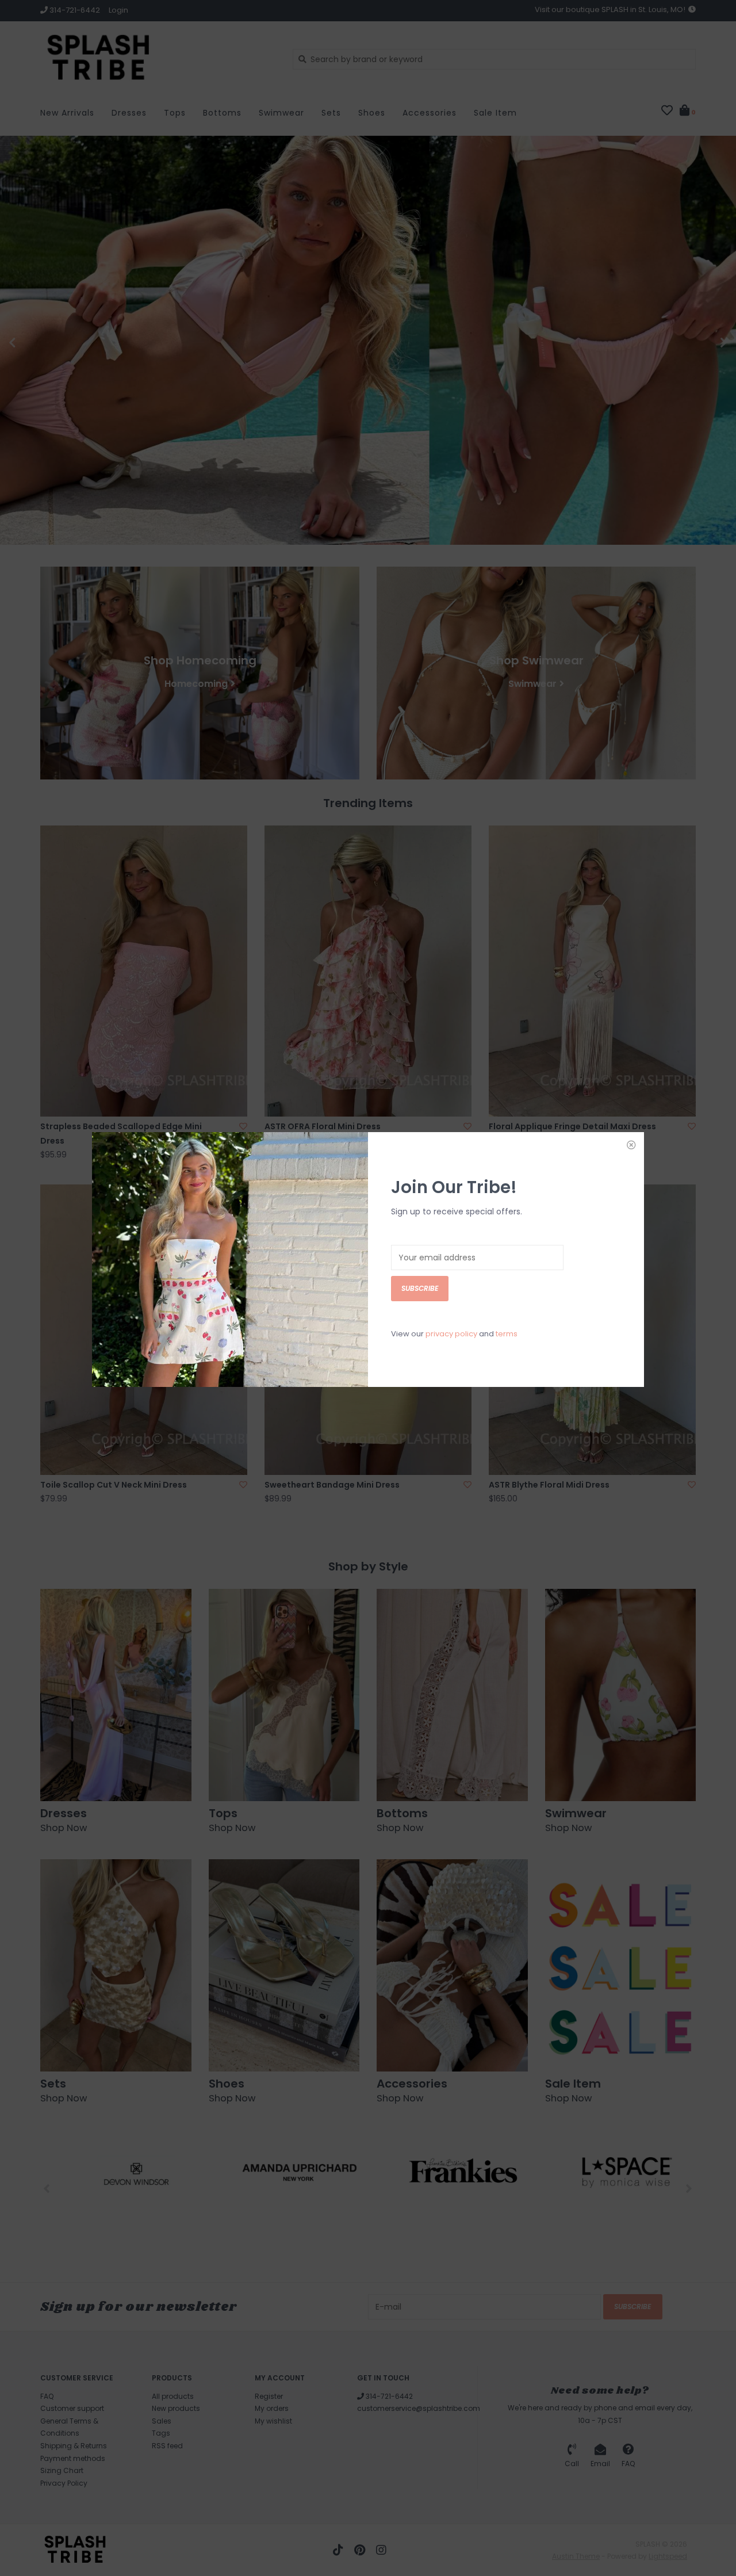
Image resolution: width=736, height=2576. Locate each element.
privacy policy (451, 1334)
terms (507, 1334)
